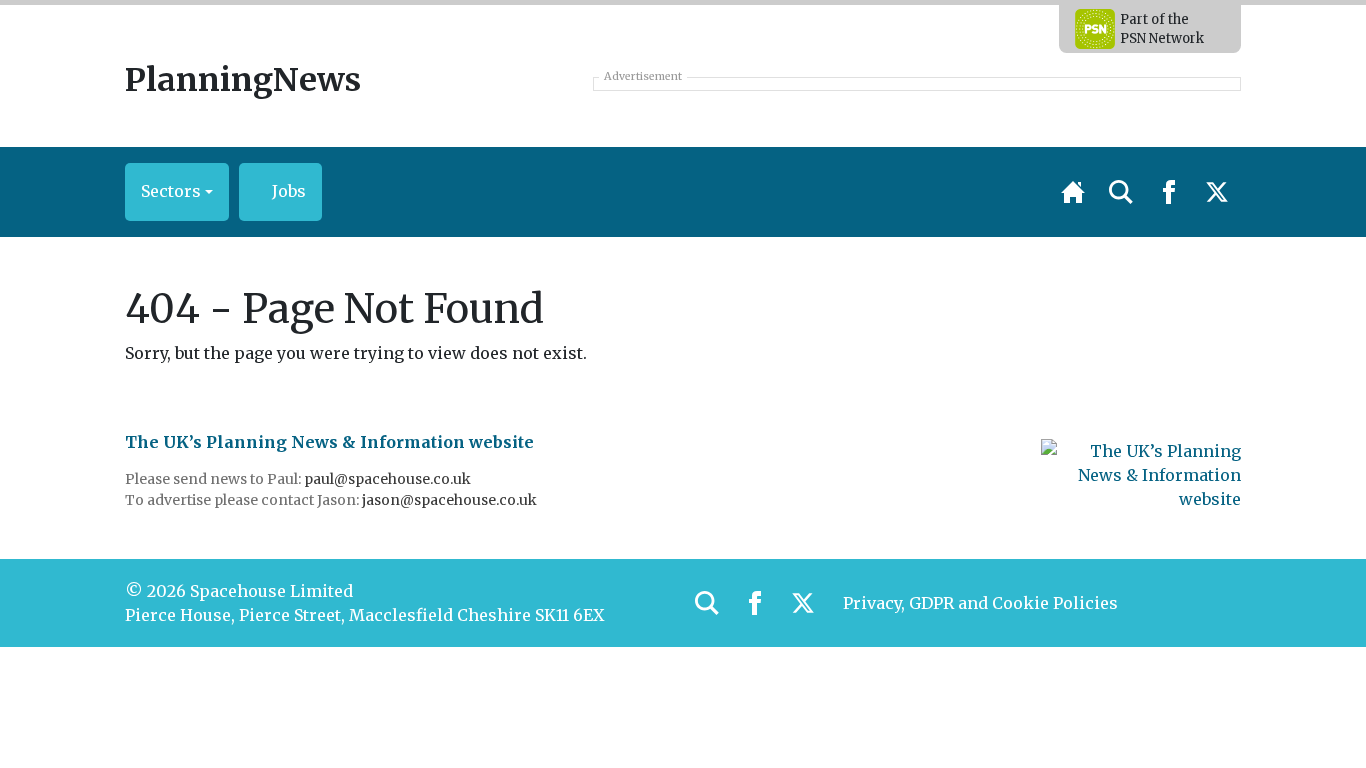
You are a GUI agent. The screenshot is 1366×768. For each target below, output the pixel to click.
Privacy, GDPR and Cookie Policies (980, 603)
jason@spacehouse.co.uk (451, 500)
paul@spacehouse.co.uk (389, 479)
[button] (177, 192)
